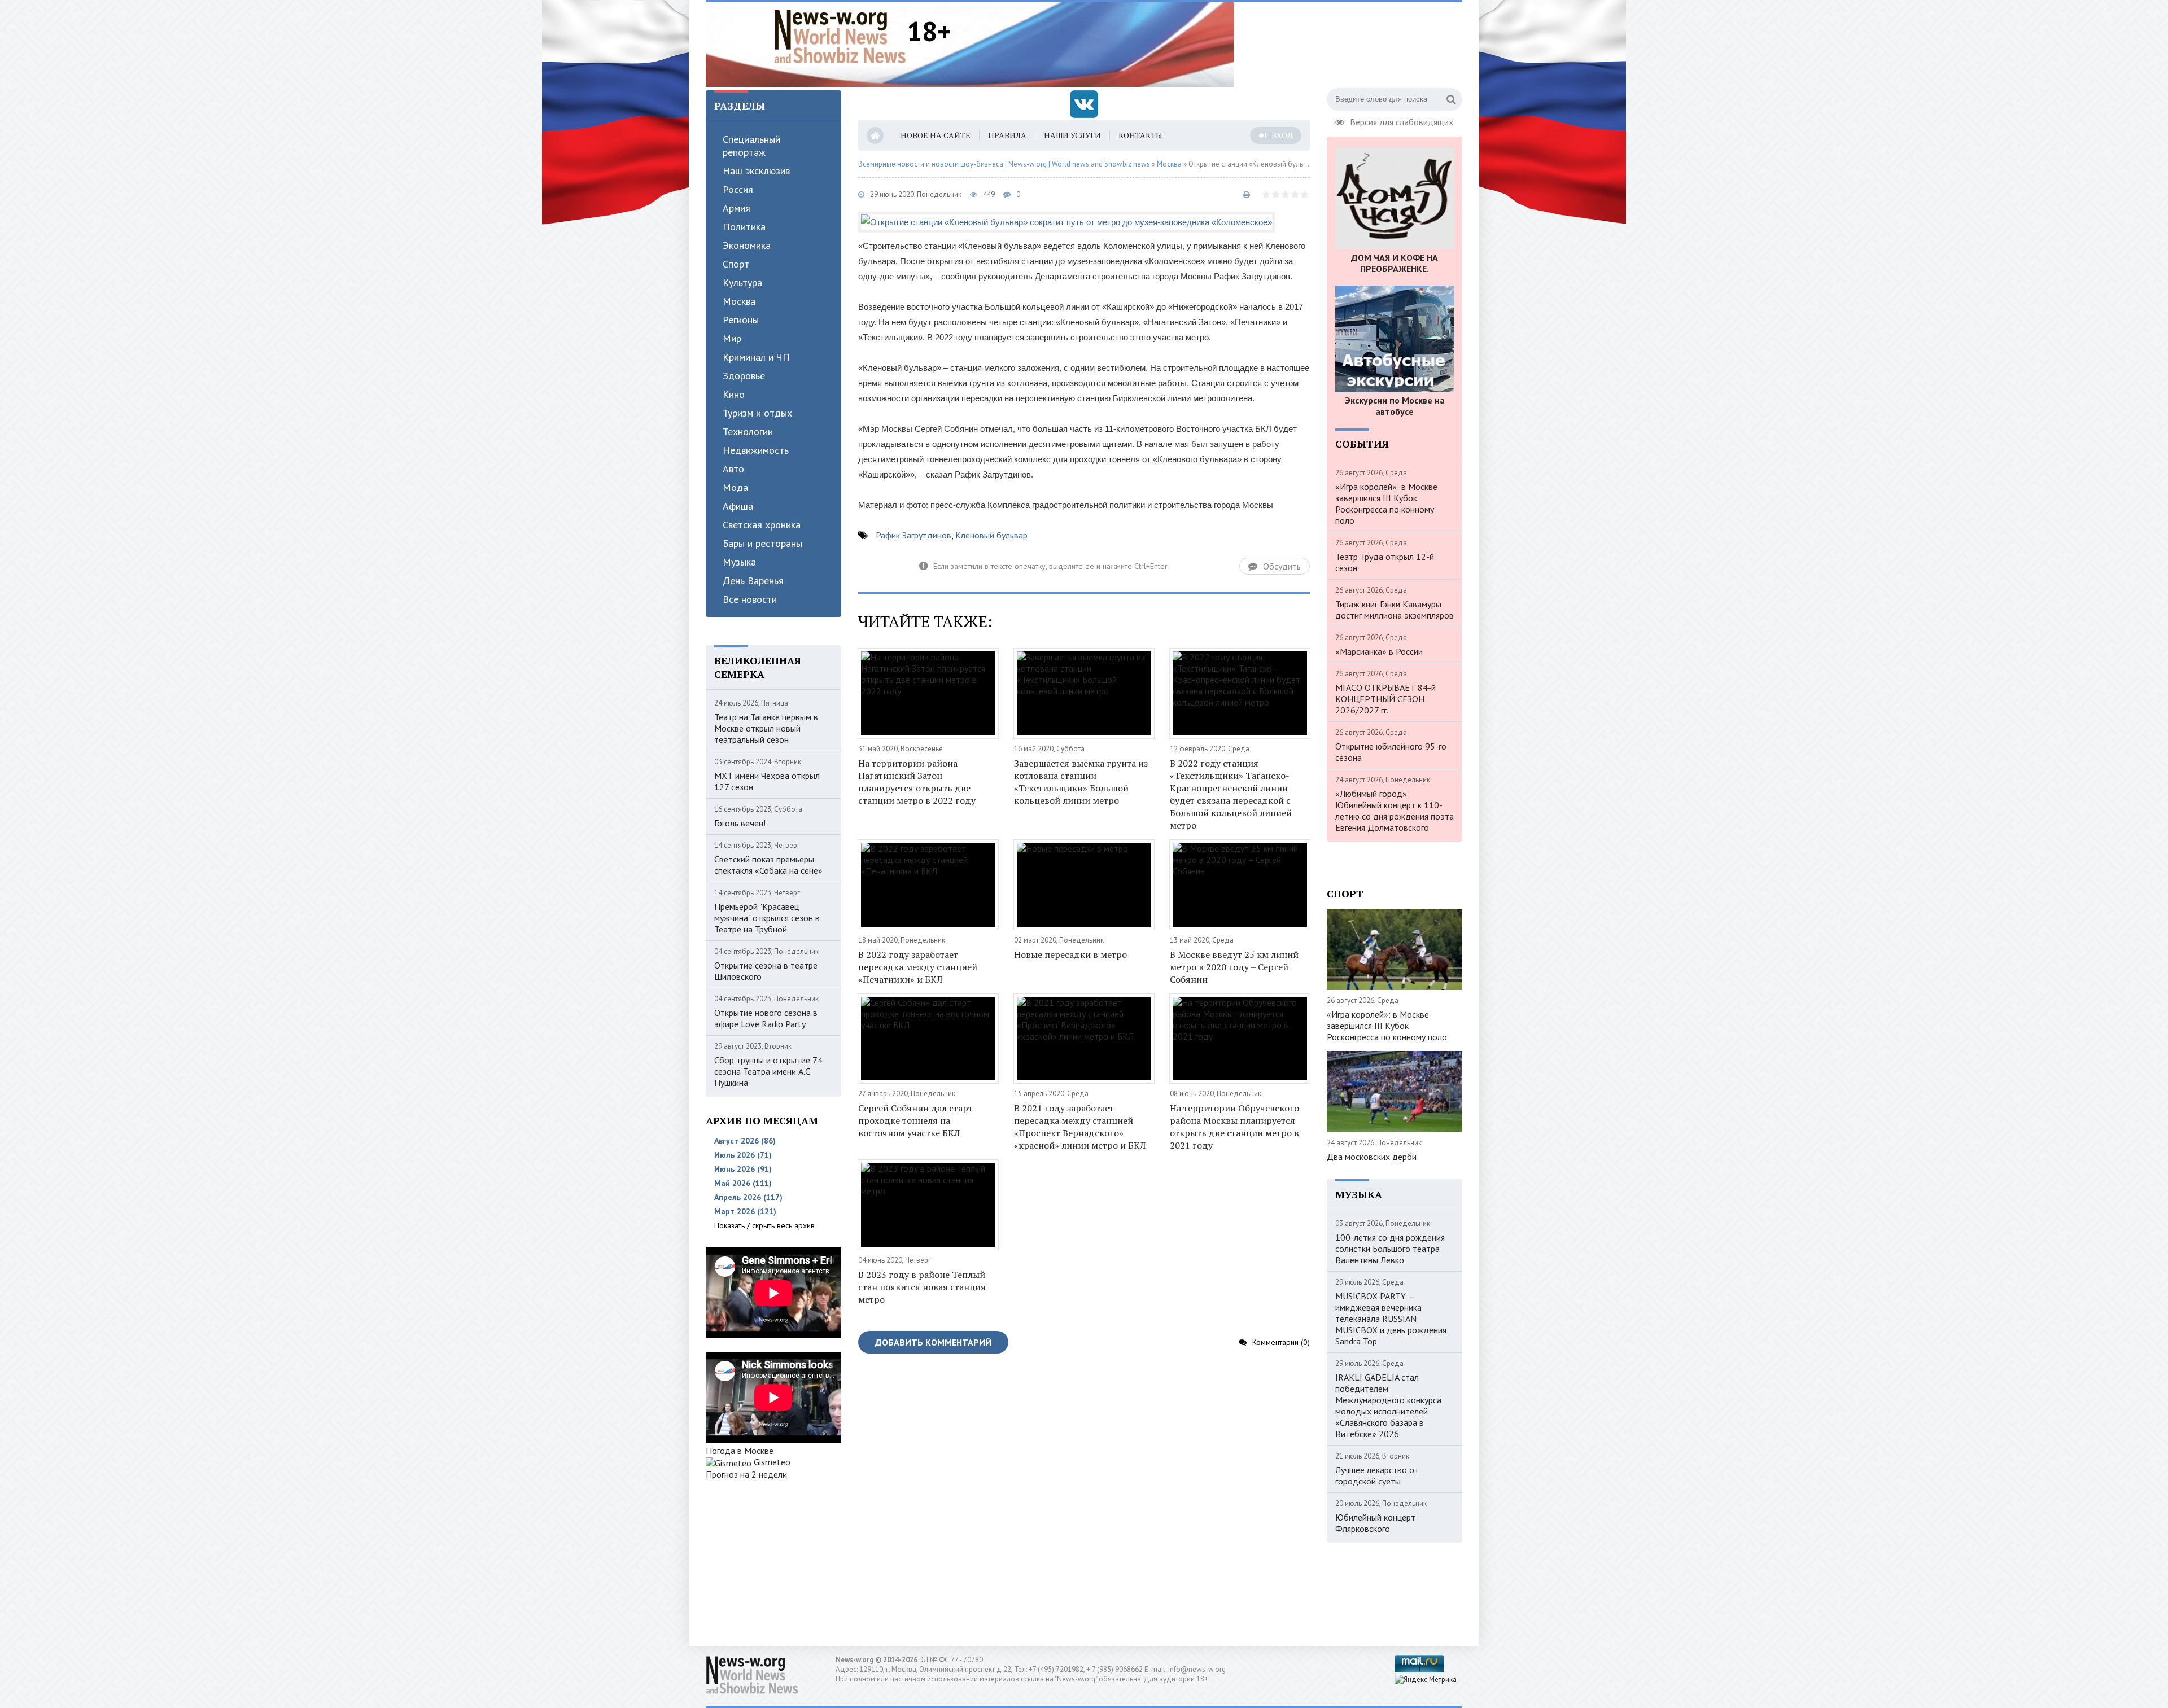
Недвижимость (756, 450)
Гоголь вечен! (740, 823)
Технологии (748, 432)
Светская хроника (762, 525)
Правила (1007, 135)
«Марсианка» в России (1379, 651)
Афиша (738, 506)
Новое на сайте (936, 135)
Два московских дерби (1372, 1157)
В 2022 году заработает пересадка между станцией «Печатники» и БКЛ (918, 967)
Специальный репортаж (751, 146)
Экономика (747, 245)
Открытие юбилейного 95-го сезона (1391, 752)
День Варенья (753, 581)
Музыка (739, 562)
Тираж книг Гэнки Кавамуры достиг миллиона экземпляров (1395, 610)
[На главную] (840, 36)
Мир (732, 338)
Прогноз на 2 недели (746, 1474)
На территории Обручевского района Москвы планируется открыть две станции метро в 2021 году (1234, 1127)
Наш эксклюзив (756, 171)
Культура (742, 283)
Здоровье (744, 376)
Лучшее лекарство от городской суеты (1377, 1475)
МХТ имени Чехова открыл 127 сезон (767, 781)
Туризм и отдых (757, 413)
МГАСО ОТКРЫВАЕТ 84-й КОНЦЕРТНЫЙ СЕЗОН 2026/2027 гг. (1385, 699)
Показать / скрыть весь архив (764, 1225)
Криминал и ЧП (756, 357)
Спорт (736, 264)
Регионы (741, 320)
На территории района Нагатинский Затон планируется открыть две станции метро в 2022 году (917, 782)
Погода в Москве (740, 1451)
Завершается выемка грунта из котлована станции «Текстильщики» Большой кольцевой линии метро (1081, 782)
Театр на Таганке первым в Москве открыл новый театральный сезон (766, 728)
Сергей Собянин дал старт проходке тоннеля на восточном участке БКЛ (915, 1120)
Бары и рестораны (762, 543)
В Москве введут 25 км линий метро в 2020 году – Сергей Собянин (1234, 967)
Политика (744, 227)
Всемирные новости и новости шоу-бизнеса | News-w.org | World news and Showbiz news (1004, 164)
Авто (733, 469)
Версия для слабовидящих (1402, 121)
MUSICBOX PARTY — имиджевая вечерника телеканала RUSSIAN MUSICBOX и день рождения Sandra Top (1391, 1319)
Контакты (1140, 135)
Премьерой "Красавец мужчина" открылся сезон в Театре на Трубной (767, 918)
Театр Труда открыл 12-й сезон (1385, 562)
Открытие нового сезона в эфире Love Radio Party (766, 1018)
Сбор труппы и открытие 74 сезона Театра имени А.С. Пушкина (768, 1071)
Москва (739, 301)
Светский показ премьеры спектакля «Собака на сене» (768, 865)
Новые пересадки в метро (1070, 954)
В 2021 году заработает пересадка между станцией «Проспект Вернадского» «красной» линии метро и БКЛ (1080, 1127)
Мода (735, 487)
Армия (736, 208)
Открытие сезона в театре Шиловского (766, 971)
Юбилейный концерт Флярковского (1375, 1523)
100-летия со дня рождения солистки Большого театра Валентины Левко (1390, 1249)
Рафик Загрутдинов (913, 535)
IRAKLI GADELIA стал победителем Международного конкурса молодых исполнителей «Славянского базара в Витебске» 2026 (1388, 1405)
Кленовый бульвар (991, 535)
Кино (734, 394)
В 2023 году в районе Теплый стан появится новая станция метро (922, 1287)
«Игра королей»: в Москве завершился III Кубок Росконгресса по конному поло (1386, 503)
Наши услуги (1072, 135)
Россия (738, 189)
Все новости (750, 599)
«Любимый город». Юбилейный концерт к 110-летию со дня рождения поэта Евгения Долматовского (1395, 811)
